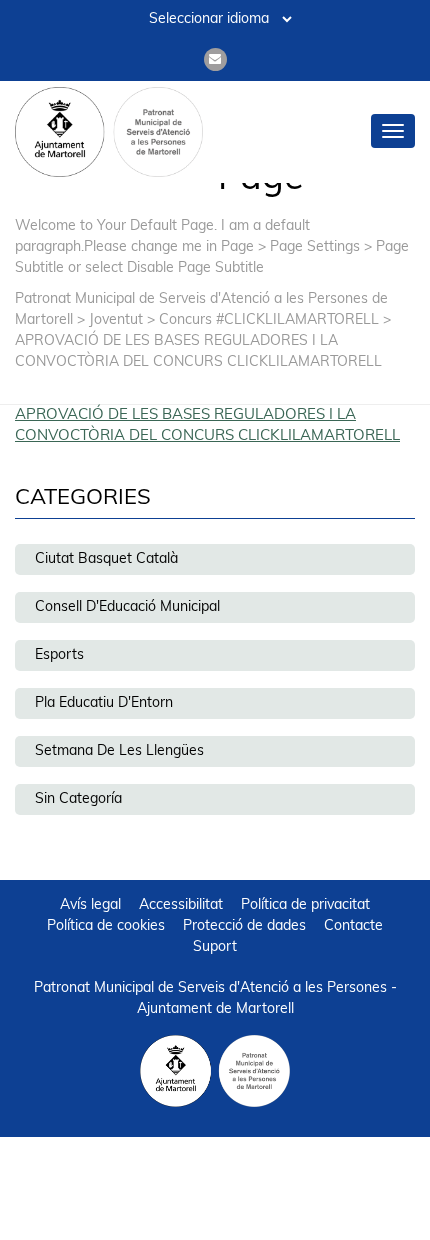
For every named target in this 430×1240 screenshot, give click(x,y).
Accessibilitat (181, 905)
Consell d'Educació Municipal (127, 607)
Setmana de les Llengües (119, 751)
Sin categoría (78, 799)
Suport (215, 947)
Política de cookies (106, 926)
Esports (59, 655)
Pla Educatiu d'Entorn (104, 703)
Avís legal (90, 905)
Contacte (353, 926)
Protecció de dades (244, 926)
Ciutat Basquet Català (106, 559)
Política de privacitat (305, 905)
